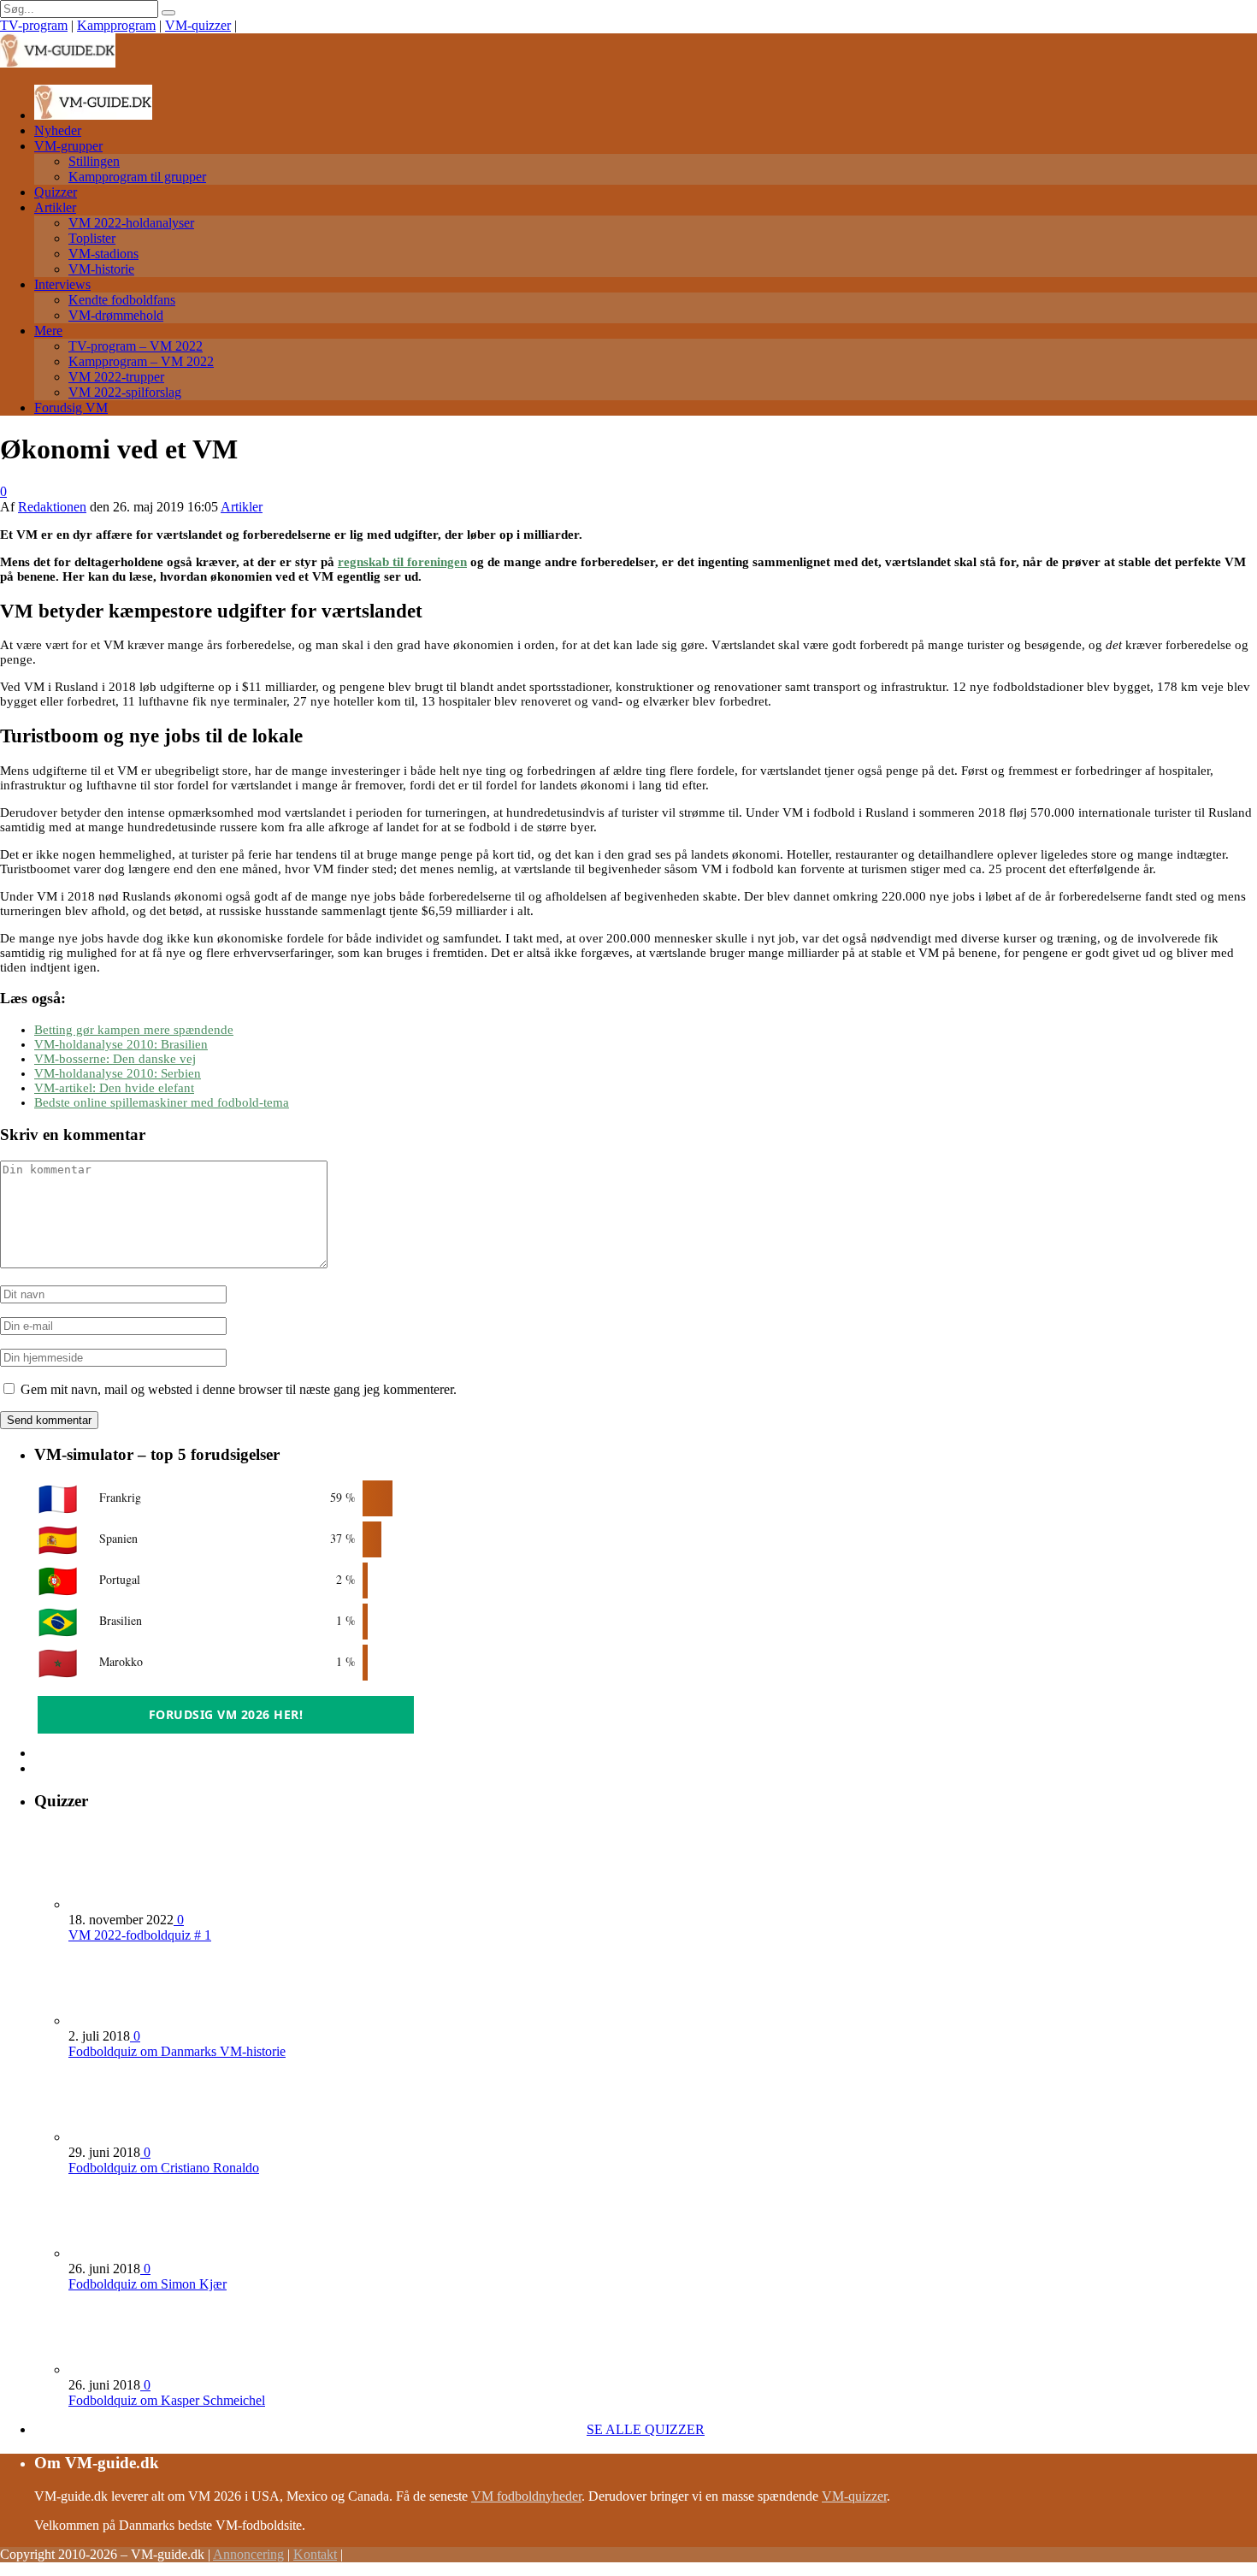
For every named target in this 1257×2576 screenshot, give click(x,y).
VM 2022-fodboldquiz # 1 (140, 1935)
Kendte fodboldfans (122, 300)
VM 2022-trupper (116, 377)
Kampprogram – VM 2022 (141, 361)
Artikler (55, 207)
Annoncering (248, 2554)
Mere (48, 331)
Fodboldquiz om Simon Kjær (148, 2284)
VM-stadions (103, 254)
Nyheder (58, 130)
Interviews (62, 284)
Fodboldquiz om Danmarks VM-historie (177, 2051)
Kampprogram (116, 25)
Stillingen (94, 161)
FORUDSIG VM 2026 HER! (226, 1714)
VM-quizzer (198, 25)
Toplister (92, 238)
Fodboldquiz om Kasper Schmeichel (167, 2400)
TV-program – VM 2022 (136, 346)
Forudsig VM (71, 408)
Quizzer (56, 192)
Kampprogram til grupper (137, 177)
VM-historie (101, 269)
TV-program (34, 25)
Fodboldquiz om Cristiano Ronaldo (164, 2168)
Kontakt (315, 2554)
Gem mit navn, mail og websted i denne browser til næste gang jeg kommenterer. (239, 1389)
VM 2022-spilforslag (125, 392)
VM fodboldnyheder (526, 2496)
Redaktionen (52, 507)
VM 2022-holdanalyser (131, 223)
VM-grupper (68, 146)
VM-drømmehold (116, 315)
